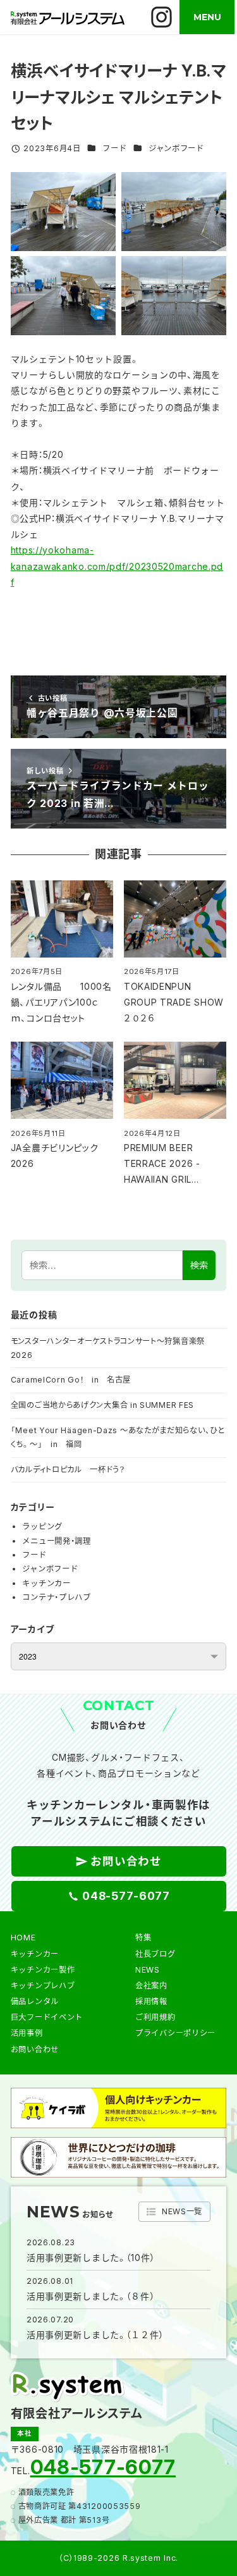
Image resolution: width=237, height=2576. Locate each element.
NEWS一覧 (182, 2211)
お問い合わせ (35, 2049)
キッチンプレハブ (43, 1986)
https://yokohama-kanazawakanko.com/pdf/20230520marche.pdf (117, 566)
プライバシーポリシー (175, 2033)
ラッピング (42, 1526)
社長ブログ (155, 1954)
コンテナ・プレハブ (56, 1597)
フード (114, 148)
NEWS (148, 1970)
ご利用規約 (155, 2017)
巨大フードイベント (47, 2017)
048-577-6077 (103, 2467)
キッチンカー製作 (43, 1970)
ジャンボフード (176, 148)
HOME (23, 1938)
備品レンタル (35, 2001)
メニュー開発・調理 (56, 1541)
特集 (143, 1938)
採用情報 (151, 2001)
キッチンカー (46, 1583)
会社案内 (151, 1986)
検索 (199, 1265)
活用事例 (27, 2033)
